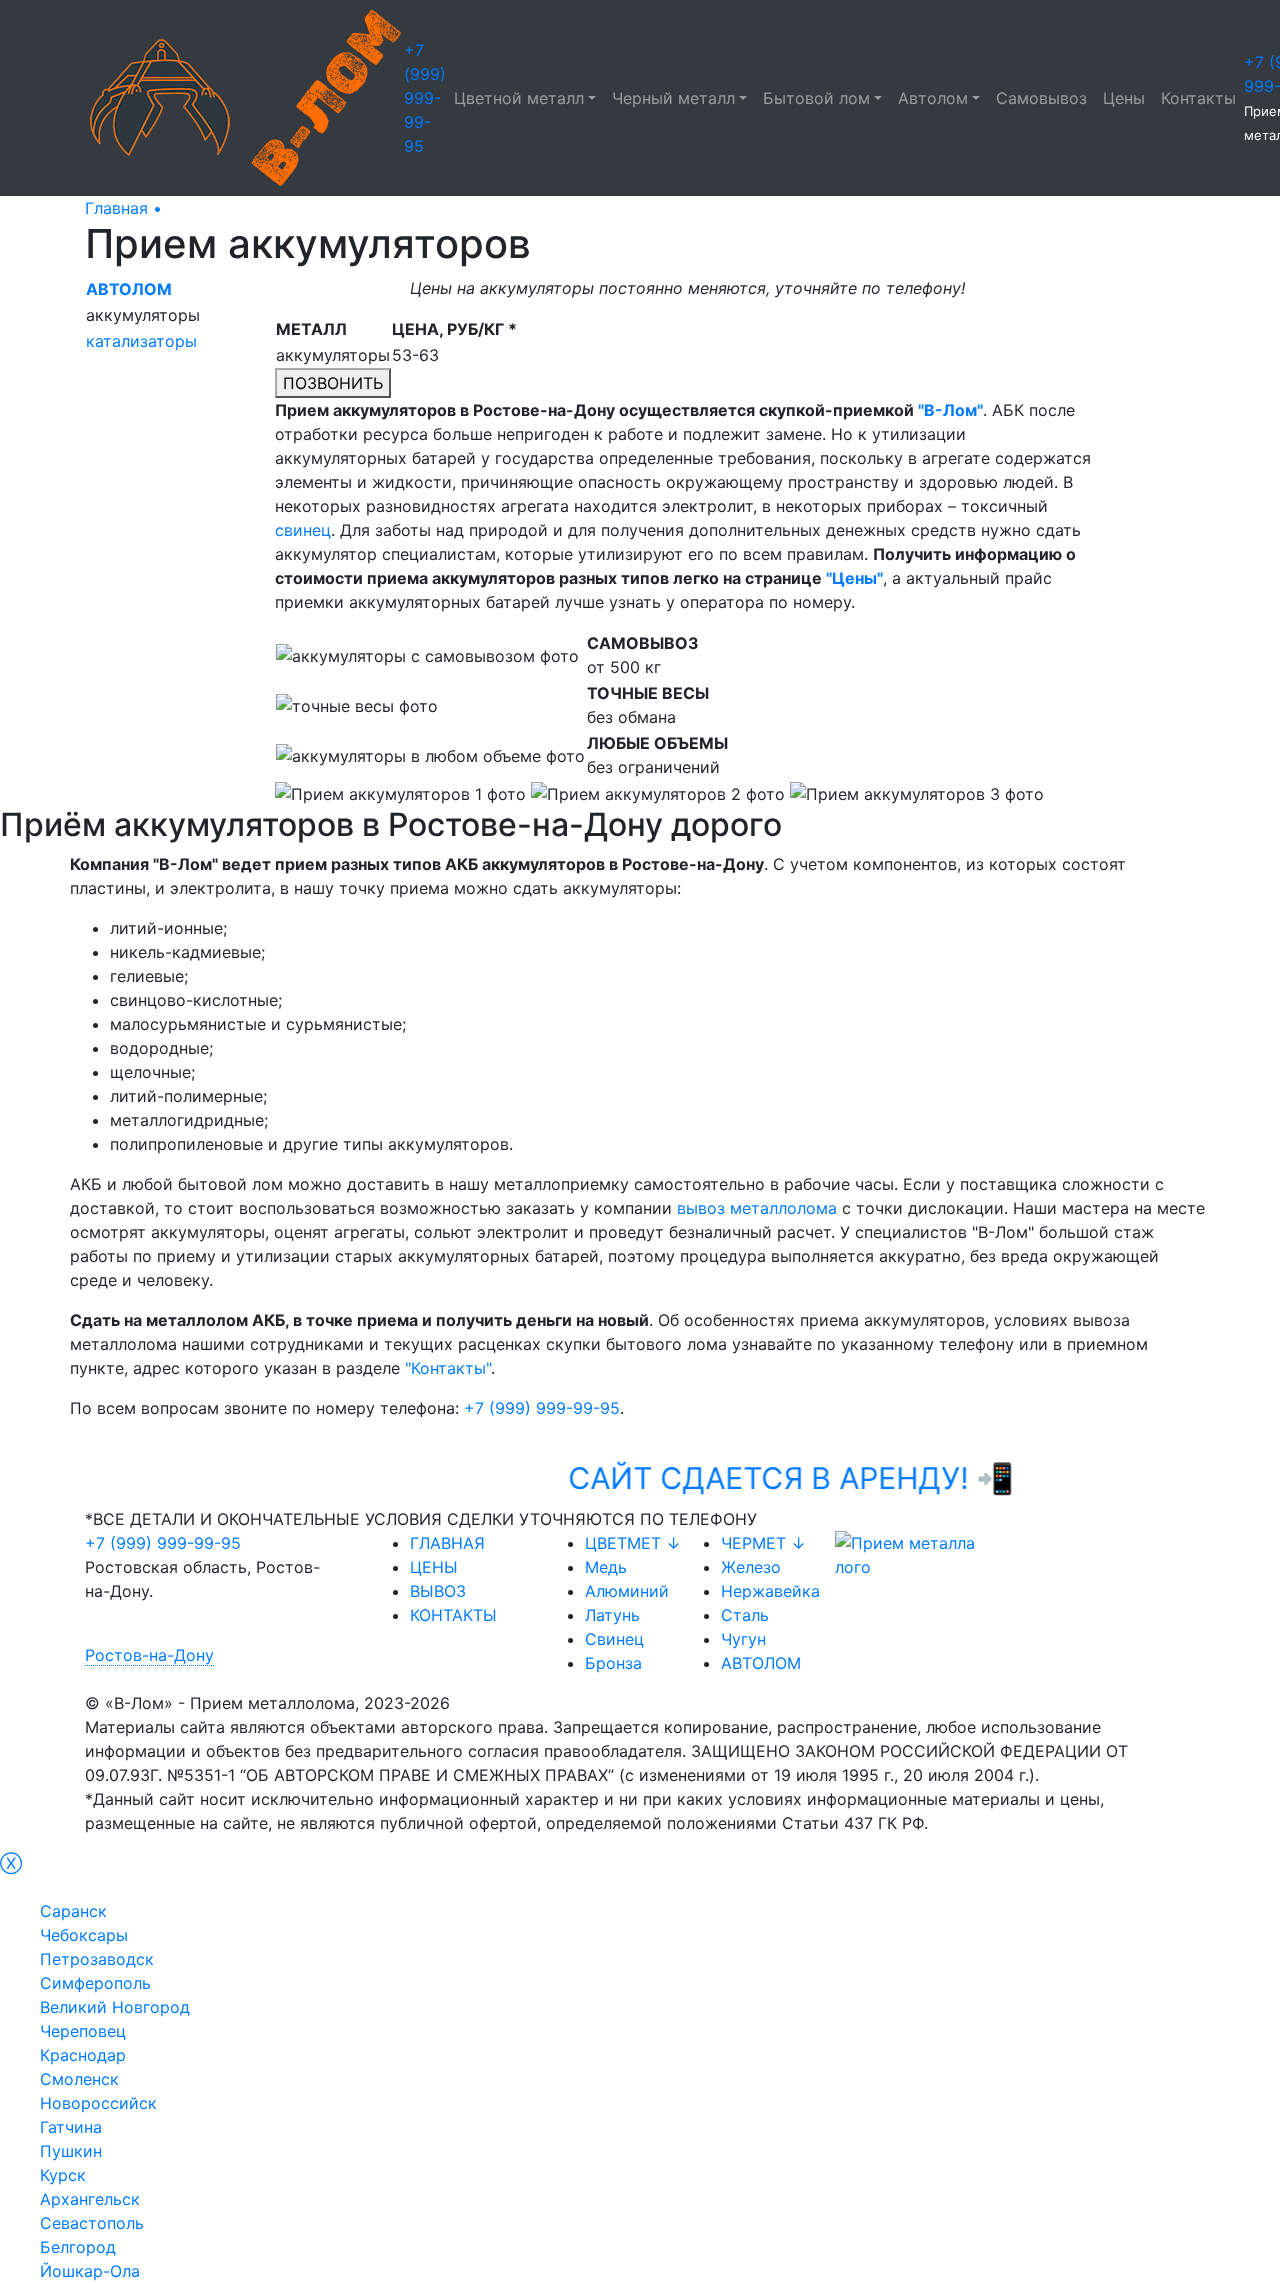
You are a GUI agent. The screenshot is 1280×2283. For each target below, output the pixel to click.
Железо (751, 1567)
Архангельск (90, 2199)
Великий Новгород (115, 2007)
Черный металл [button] (673, 98)
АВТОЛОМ (761, 1663)
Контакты (1198, 98)
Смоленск (79, 2079)
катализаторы (141, 341)
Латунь (612, 1615)
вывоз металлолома (757, 1208)
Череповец (83, 2031)
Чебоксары (84, 1935)
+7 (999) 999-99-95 (425, 98)
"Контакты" (448, 1368)
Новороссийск (98, 2103)
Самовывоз (1041, 98)
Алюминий (627, 1591)
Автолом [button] (933, 98)
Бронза (613, 1663)
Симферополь (95, 1983)
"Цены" (854, 578)
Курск (63, 2175)
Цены (1124, 98)
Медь (606, 1567)
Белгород (78, 2247)
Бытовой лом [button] (816, 98)
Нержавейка (770, 1591)
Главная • (123, 208)
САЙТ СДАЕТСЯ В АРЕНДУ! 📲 (843, 1478)
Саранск (73, 1911)
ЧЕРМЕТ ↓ (763, 1543)
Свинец (614, 1639)
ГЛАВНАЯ (447, 1543)
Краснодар (83, 2055)
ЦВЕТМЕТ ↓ (633, 1543)
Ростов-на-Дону (149, 1655)
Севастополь (92, 2223)
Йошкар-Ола (90, 2271)
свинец (303, 530)
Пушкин (71, 2151)
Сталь (745, 1615)
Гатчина (71, 2127)
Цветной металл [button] (519, 98)
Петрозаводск (97, 1959)
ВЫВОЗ (438, 1591)
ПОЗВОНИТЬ (333, 383)
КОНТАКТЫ (453, 1615)
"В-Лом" (950, 410)
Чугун (743, 1639)
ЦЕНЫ (434, 1567)
